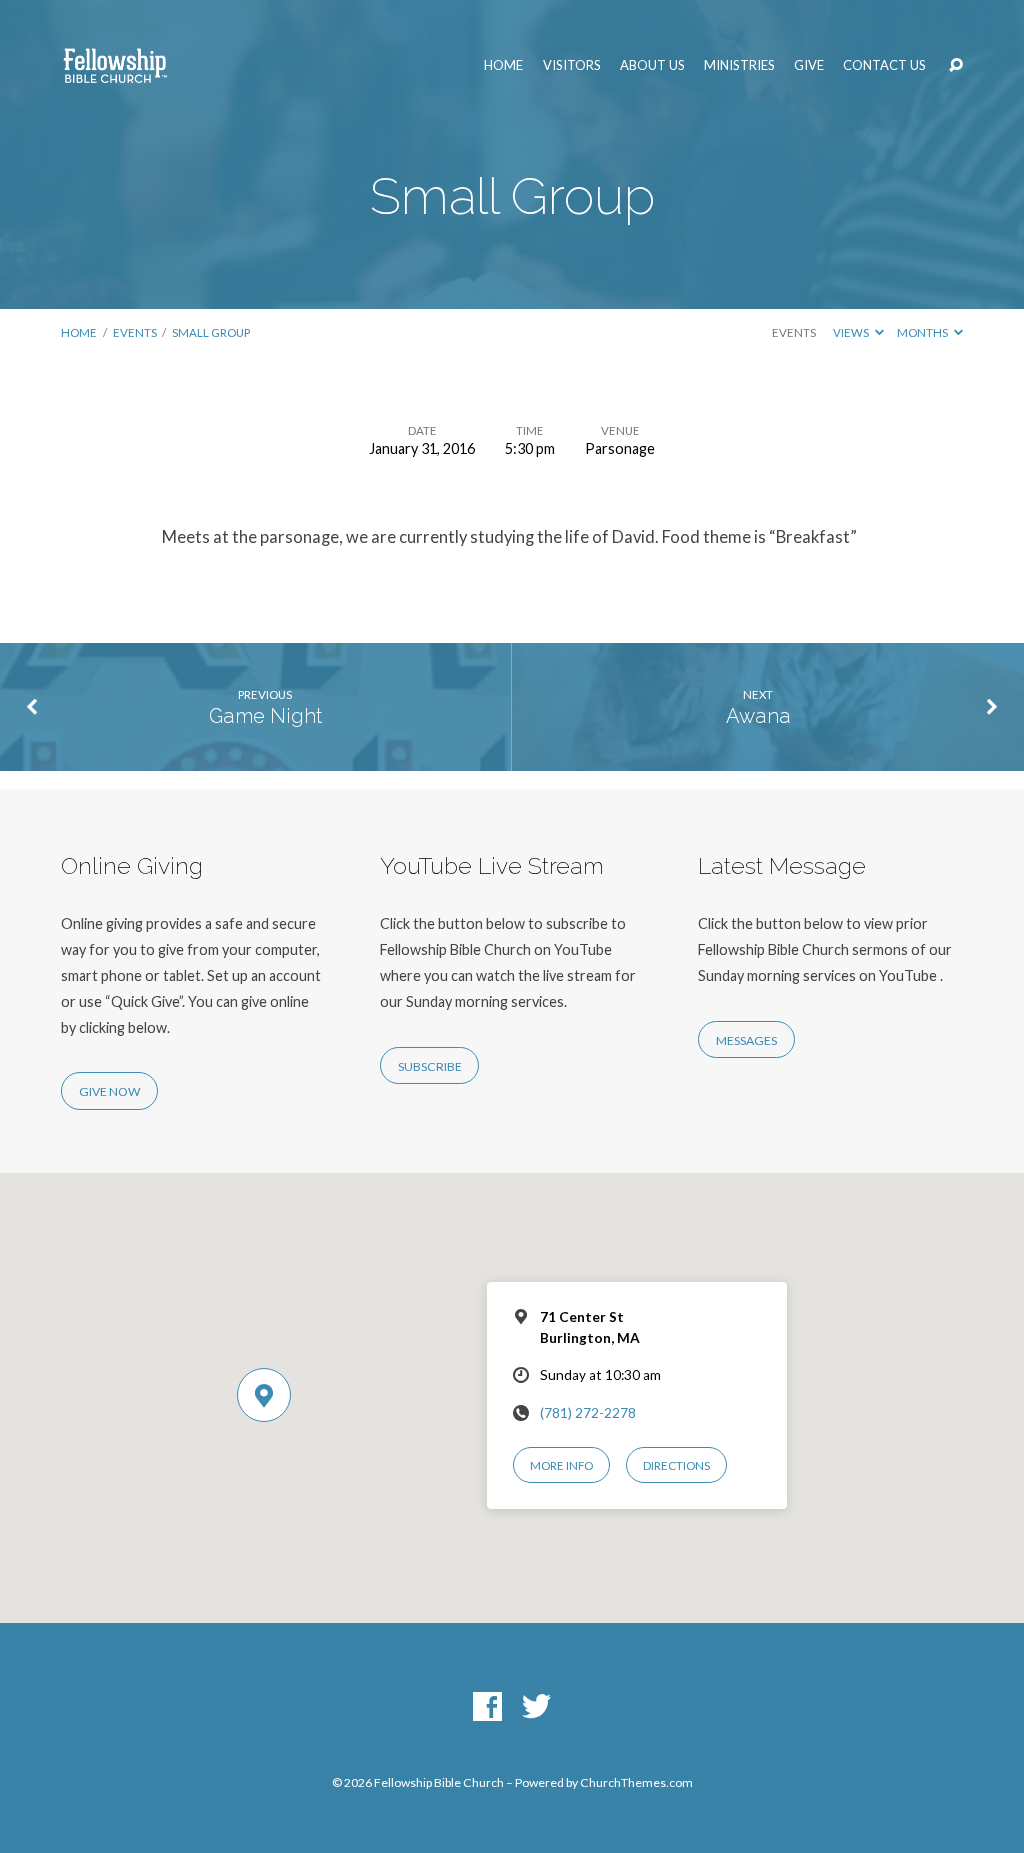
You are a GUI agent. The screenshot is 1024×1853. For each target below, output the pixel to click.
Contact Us (884, 65)
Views (852, 332)
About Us (652, 65)
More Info (561, 1465)
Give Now (109, 1091)
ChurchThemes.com (636, 1782)
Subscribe (430, 1066)
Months (923, 332)
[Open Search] (956, 66)
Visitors (572, 65)
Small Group (211, 332)
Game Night (265, 716)
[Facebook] (487, 1707)
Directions (676, 1465)
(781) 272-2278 (588, 1413)
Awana (758, 716)
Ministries (739, 65)
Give (809, 65)
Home (503, 65)
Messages (746, 1040)
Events (135, 332)
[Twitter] (536, 1707)
